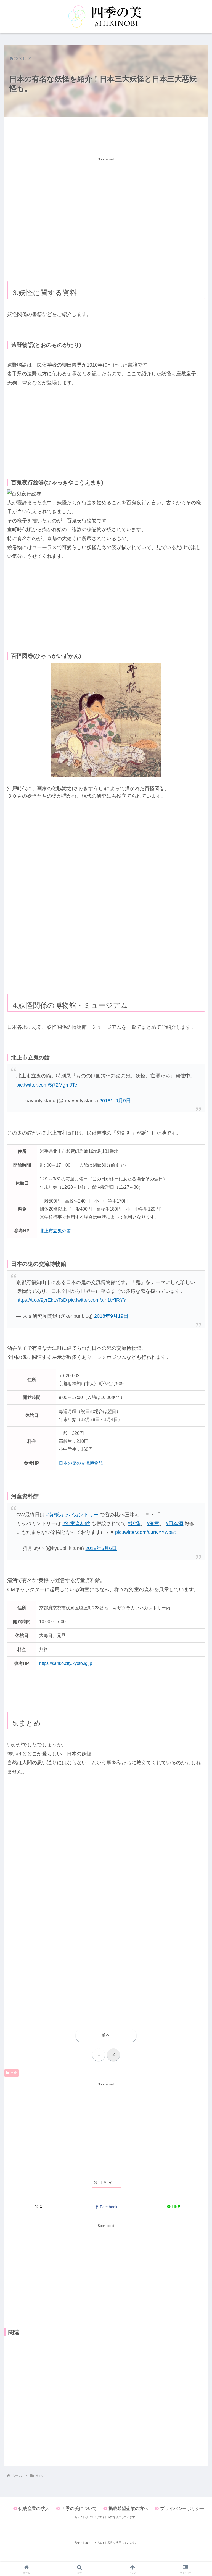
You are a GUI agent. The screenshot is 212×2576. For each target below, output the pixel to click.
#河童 (153, 1523)
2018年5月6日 (101, 1548)
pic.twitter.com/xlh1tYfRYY (97, 1300)
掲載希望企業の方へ (128, 2508)
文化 (14, 2073)
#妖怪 (134, 1523)
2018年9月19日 (111, 1316)
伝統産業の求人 (34, 2508)
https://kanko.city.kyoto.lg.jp (66, 1663)
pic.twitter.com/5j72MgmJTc (47, 1085)
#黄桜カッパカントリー (72, 1515)
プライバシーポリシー (182, 2508)
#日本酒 (174, 1523)
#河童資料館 (76, 1523)
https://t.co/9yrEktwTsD (42, 1300)
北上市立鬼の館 (55, 1231)
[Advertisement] (106, 135)
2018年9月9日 (115, 1101)
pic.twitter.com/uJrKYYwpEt (145, 1532)
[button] (196, 1369)
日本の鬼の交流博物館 (81, 1463)
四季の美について (79, 2508)
